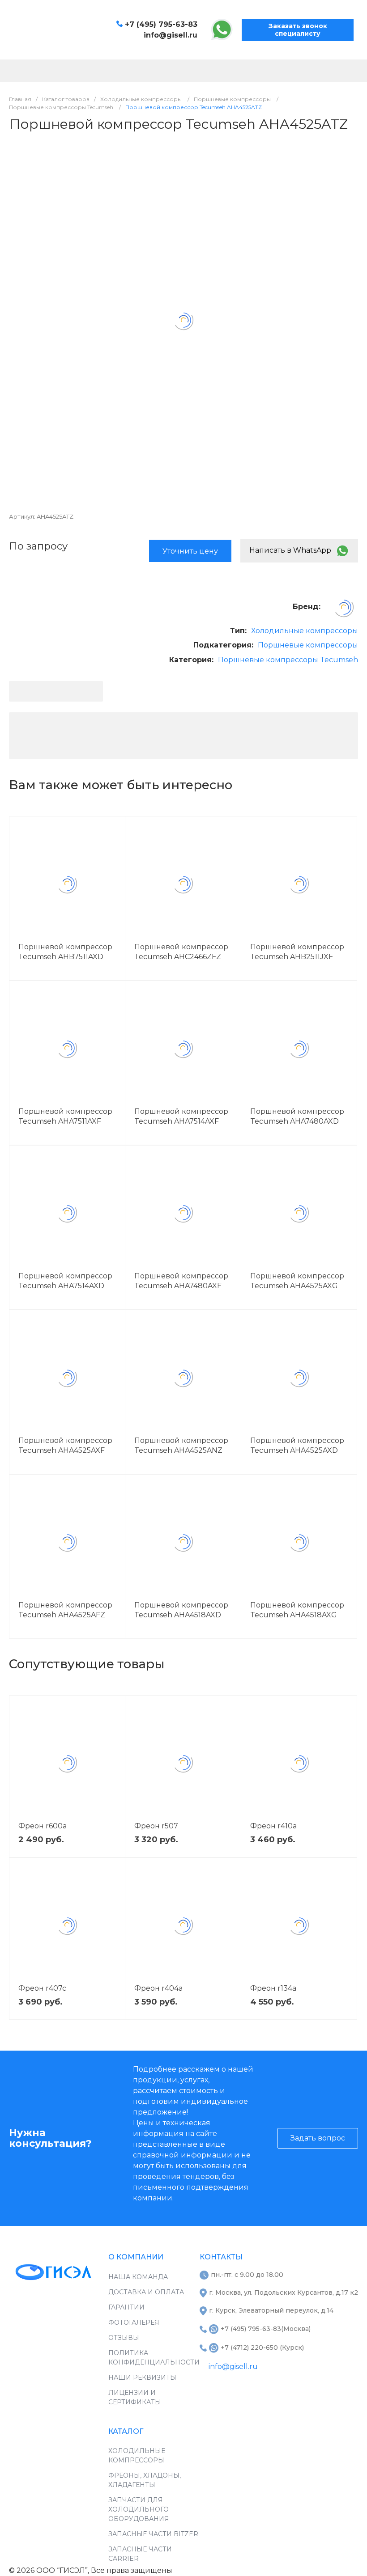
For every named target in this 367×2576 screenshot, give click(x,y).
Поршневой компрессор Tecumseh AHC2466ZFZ (181, 952)
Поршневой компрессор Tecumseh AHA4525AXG (297, 1281)
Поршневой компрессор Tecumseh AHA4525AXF (65, 1445)
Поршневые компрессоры (308, 645)
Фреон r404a (158, 1988)
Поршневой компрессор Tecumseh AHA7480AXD (297, 1116)
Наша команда (138, 2277)
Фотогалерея (134, 2322)
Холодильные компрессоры (305, 631)
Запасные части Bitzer (153, 2534)
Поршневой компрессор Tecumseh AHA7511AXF (65, 1116)
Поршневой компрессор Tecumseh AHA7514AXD (65, 1281)
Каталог (126, 2431)
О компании (136, 2257)
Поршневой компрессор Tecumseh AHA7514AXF (181, 1116)
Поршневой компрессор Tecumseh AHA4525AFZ (65, 1610)
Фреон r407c (42, 1988)
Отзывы (124, 2338)
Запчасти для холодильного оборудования (139, 2509)
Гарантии (126, 2307)
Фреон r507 (156, 1826)
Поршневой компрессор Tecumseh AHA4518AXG (297, 1610)
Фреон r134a (273, 1988)
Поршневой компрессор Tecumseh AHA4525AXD (297, 1445)
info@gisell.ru (171, 35)
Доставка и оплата (146, 2292)
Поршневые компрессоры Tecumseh (288, 660)
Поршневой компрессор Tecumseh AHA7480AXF (181, 1281)
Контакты (221, 2257)
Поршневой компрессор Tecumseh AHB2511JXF (297, 952)
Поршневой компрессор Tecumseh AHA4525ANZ (181, 1445)
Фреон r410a (273, 1826)
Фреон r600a (43, 1826)
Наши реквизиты (142, 2377)
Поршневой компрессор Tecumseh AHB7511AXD (65, 952)
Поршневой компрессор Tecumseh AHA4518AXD (181, 1610)
